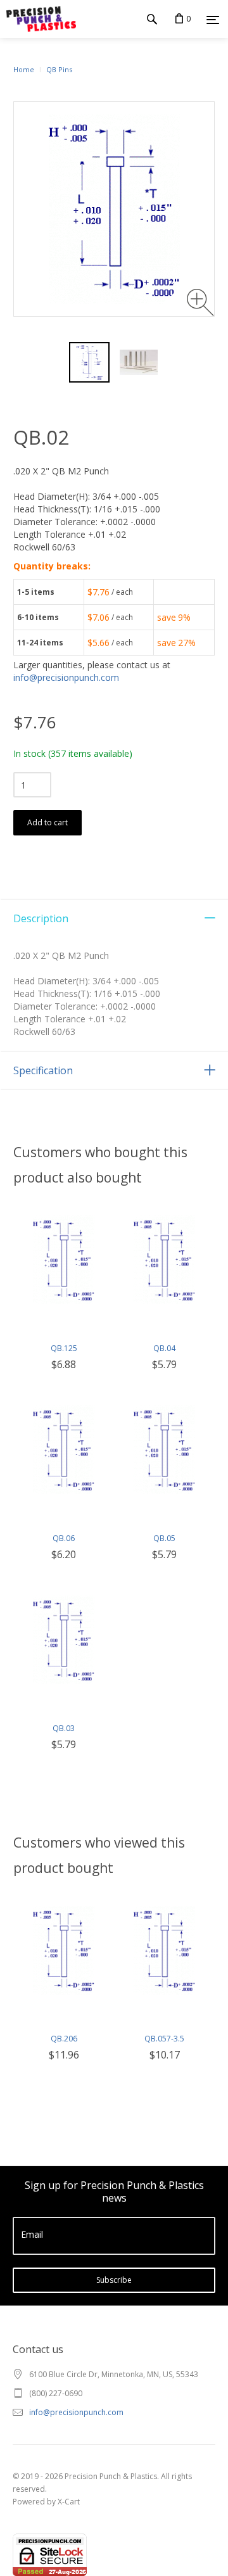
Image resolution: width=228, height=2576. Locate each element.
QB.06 (64, 1538)
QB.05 (164, 1538)
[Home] (38, 19)
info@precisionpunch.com (66, 677)
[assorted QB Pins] (139, 362)
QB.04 (164, 1348)
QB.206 (64, 2039)
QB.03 (64, 1728)
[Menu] (213, 20)
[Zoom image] (200, 302)
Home (24, 69)
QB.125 (64, 1348)
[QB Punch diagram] (89, 362)
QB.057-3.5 (164, 2039)
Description (41, 918)
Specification (43, 1070)
